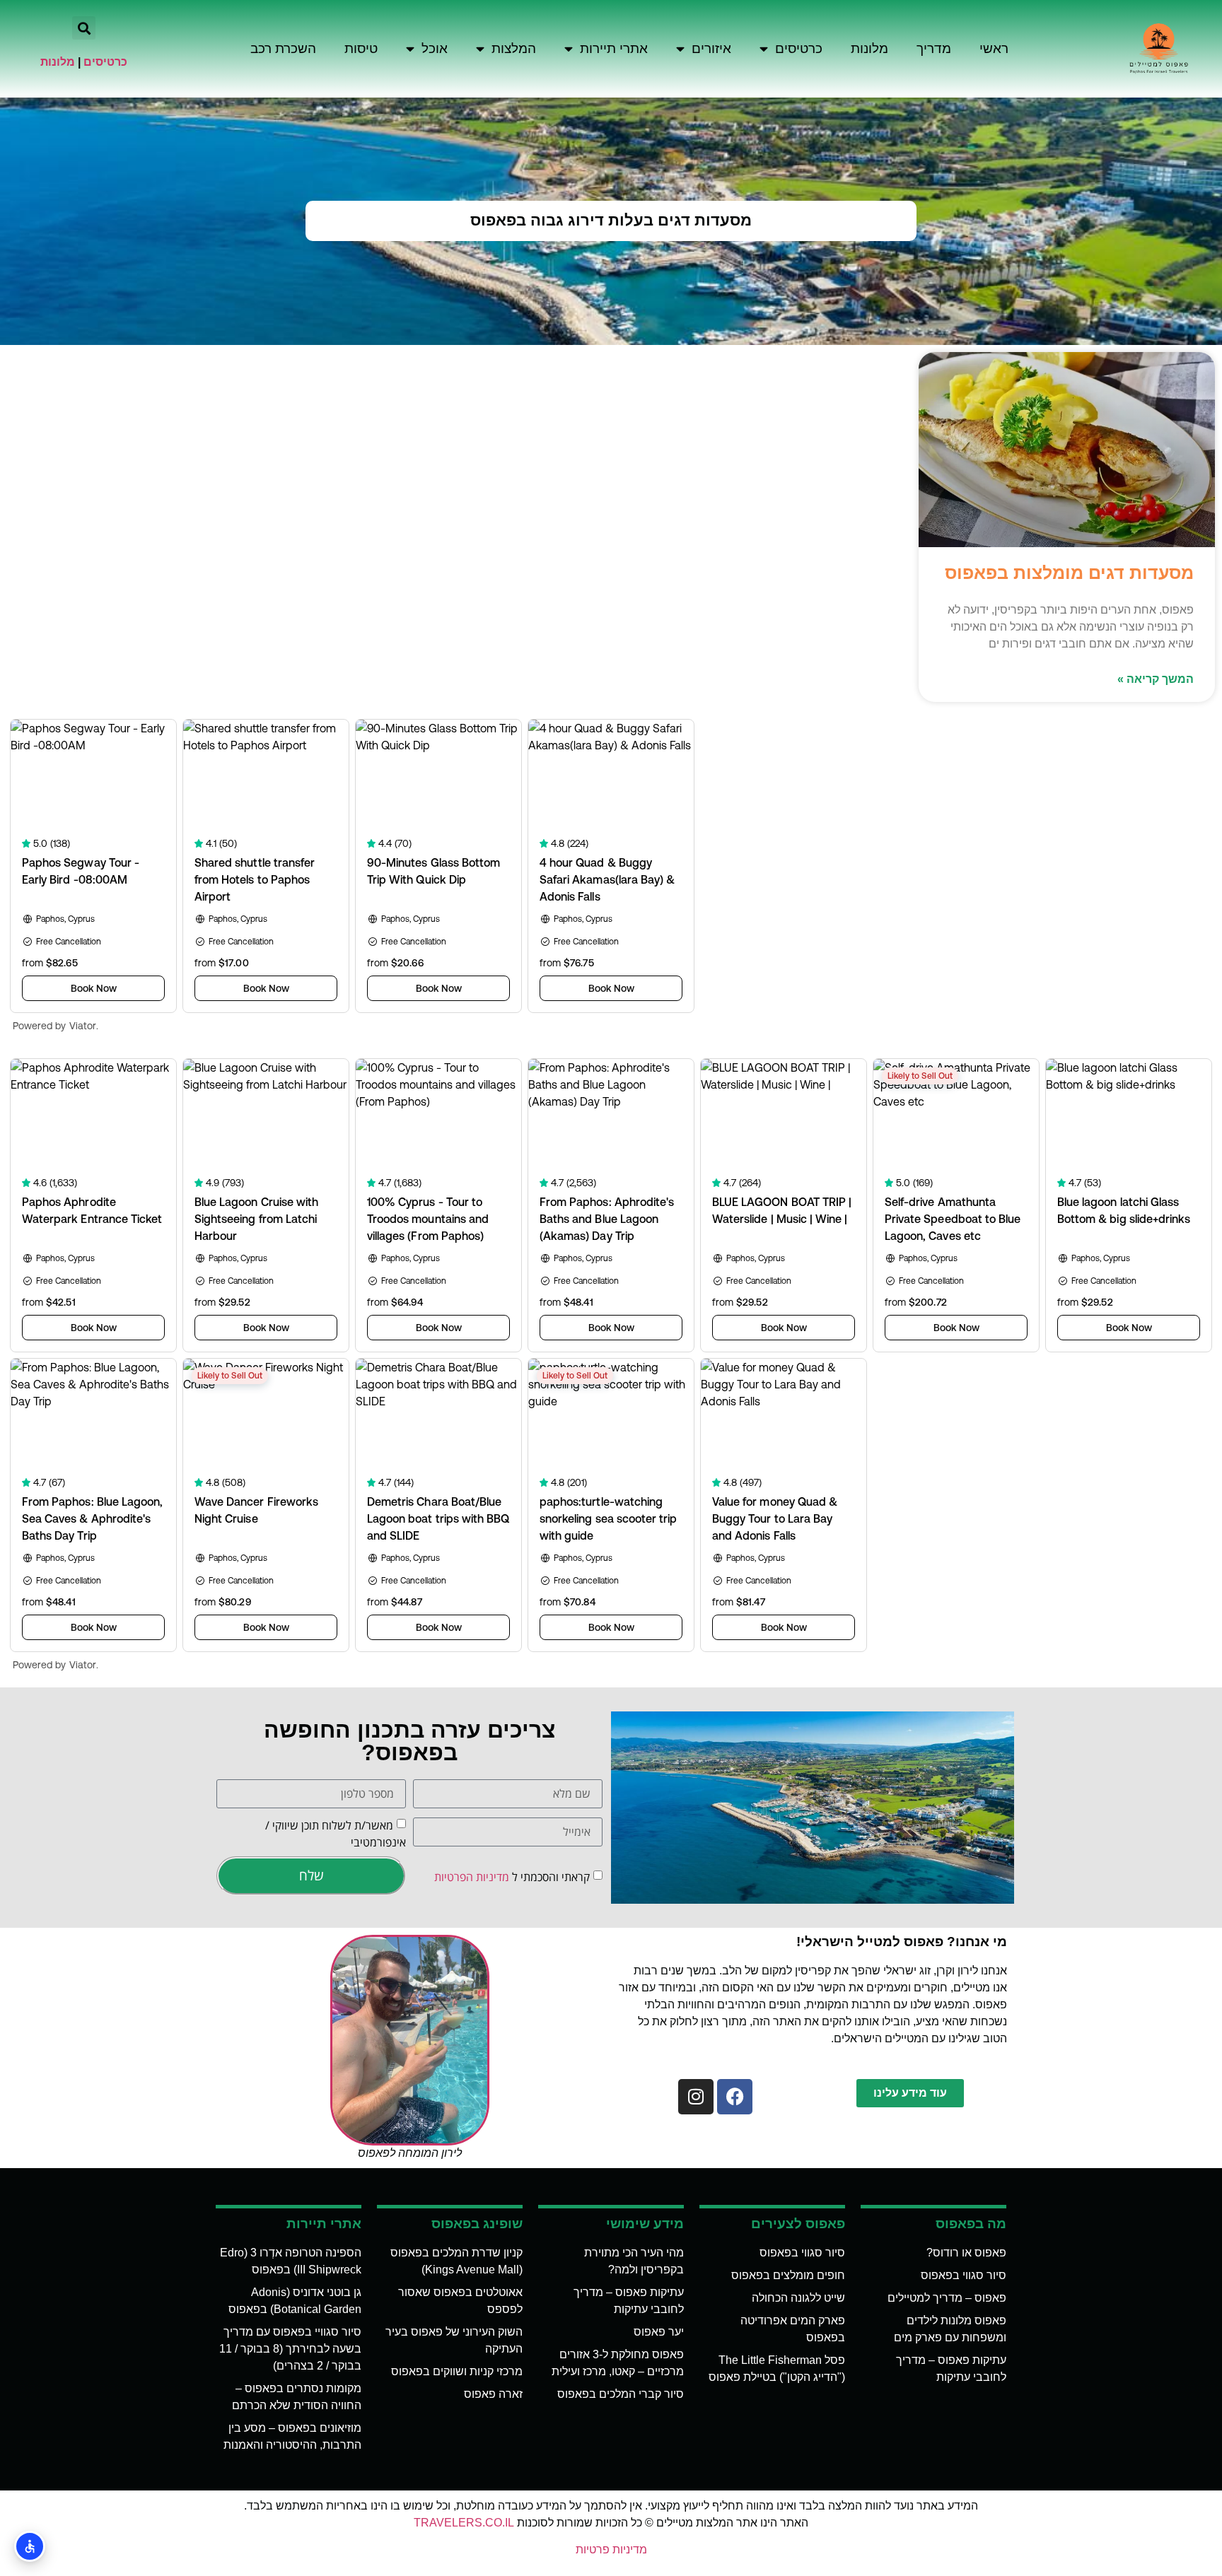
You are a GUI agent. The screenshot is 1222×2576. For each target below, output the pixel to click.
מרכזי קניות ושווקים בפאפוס (457, 2371)
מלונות (869, 48)
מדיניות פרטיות (611, 2549)
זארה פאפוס (493, 2394)
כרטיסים (799, 48)
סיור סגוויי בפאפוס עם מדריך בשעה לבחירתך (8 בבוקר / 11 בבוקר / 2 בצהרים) (290, 2349)
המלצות (514, 48)
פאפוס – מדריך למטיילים (947, 2298)
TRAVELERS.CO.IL (464, 2523)
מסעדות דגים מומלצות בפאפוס (1069, 573)
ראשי (994, 48)
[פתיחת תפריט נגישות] (30, 2546)
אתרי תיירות (614, 48)
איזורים (711, 48)
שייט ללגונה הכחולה (798, 2298)
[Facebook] (735, 2097)
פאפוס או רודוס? (966, 2253)
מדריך (934, 48)
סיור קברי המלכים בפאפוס (621, 2394)
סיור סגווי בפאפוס (964, 2275)
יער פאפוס (659, 2332)
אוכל (435, 48)
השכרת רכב (283, 48)
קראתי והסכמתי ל (512, 1877)
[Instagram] (696, 2097)
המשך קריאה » (1156, 679)
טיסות (361, 48)
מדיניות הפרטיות (472, 1877)
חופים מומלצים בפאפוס (788, 2275)
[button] (84, 28)
